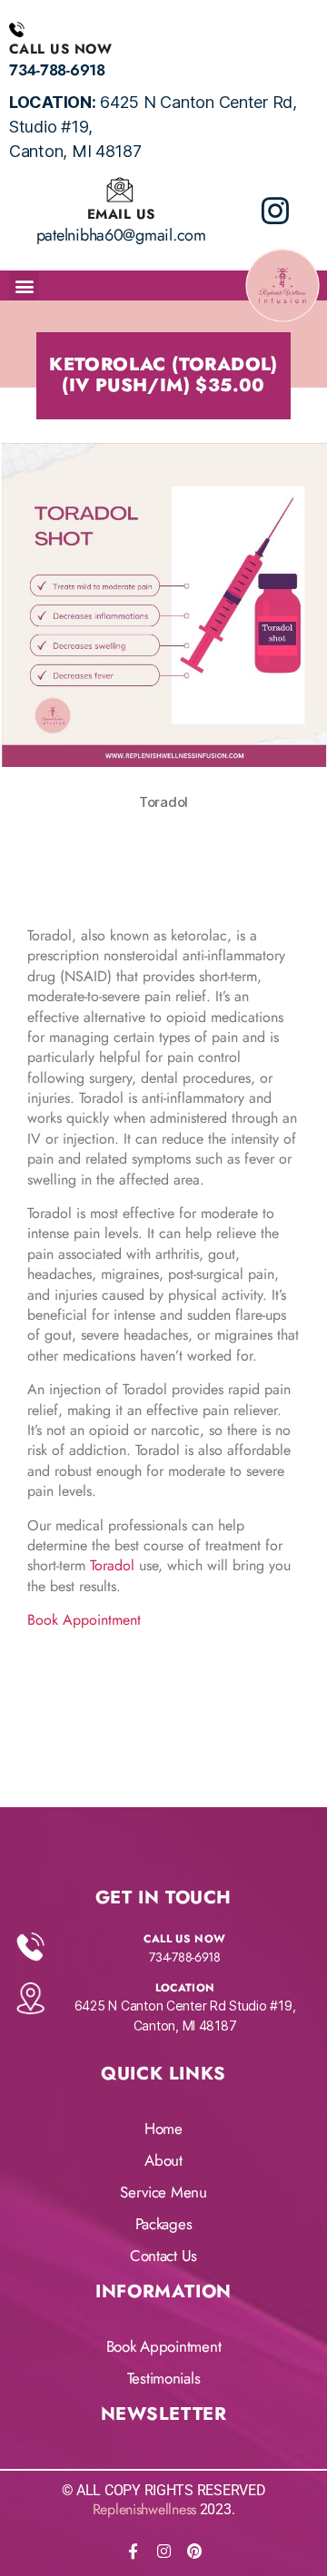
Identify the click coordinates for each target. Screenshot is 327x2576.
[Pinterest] (194, 2551)
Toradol (112, 1565)
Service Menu (163, 2192)
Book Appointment (84, 1620)
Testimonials (164, 2378)
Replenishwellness (144, 2509)
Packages (164, 2224)
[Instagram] (163, 2551)
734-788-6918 (57, 70)
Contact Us (163, 2256)
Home (163, 2129)
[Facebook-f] (133, 2551)
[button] (24, 285)
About (163, 2160)
